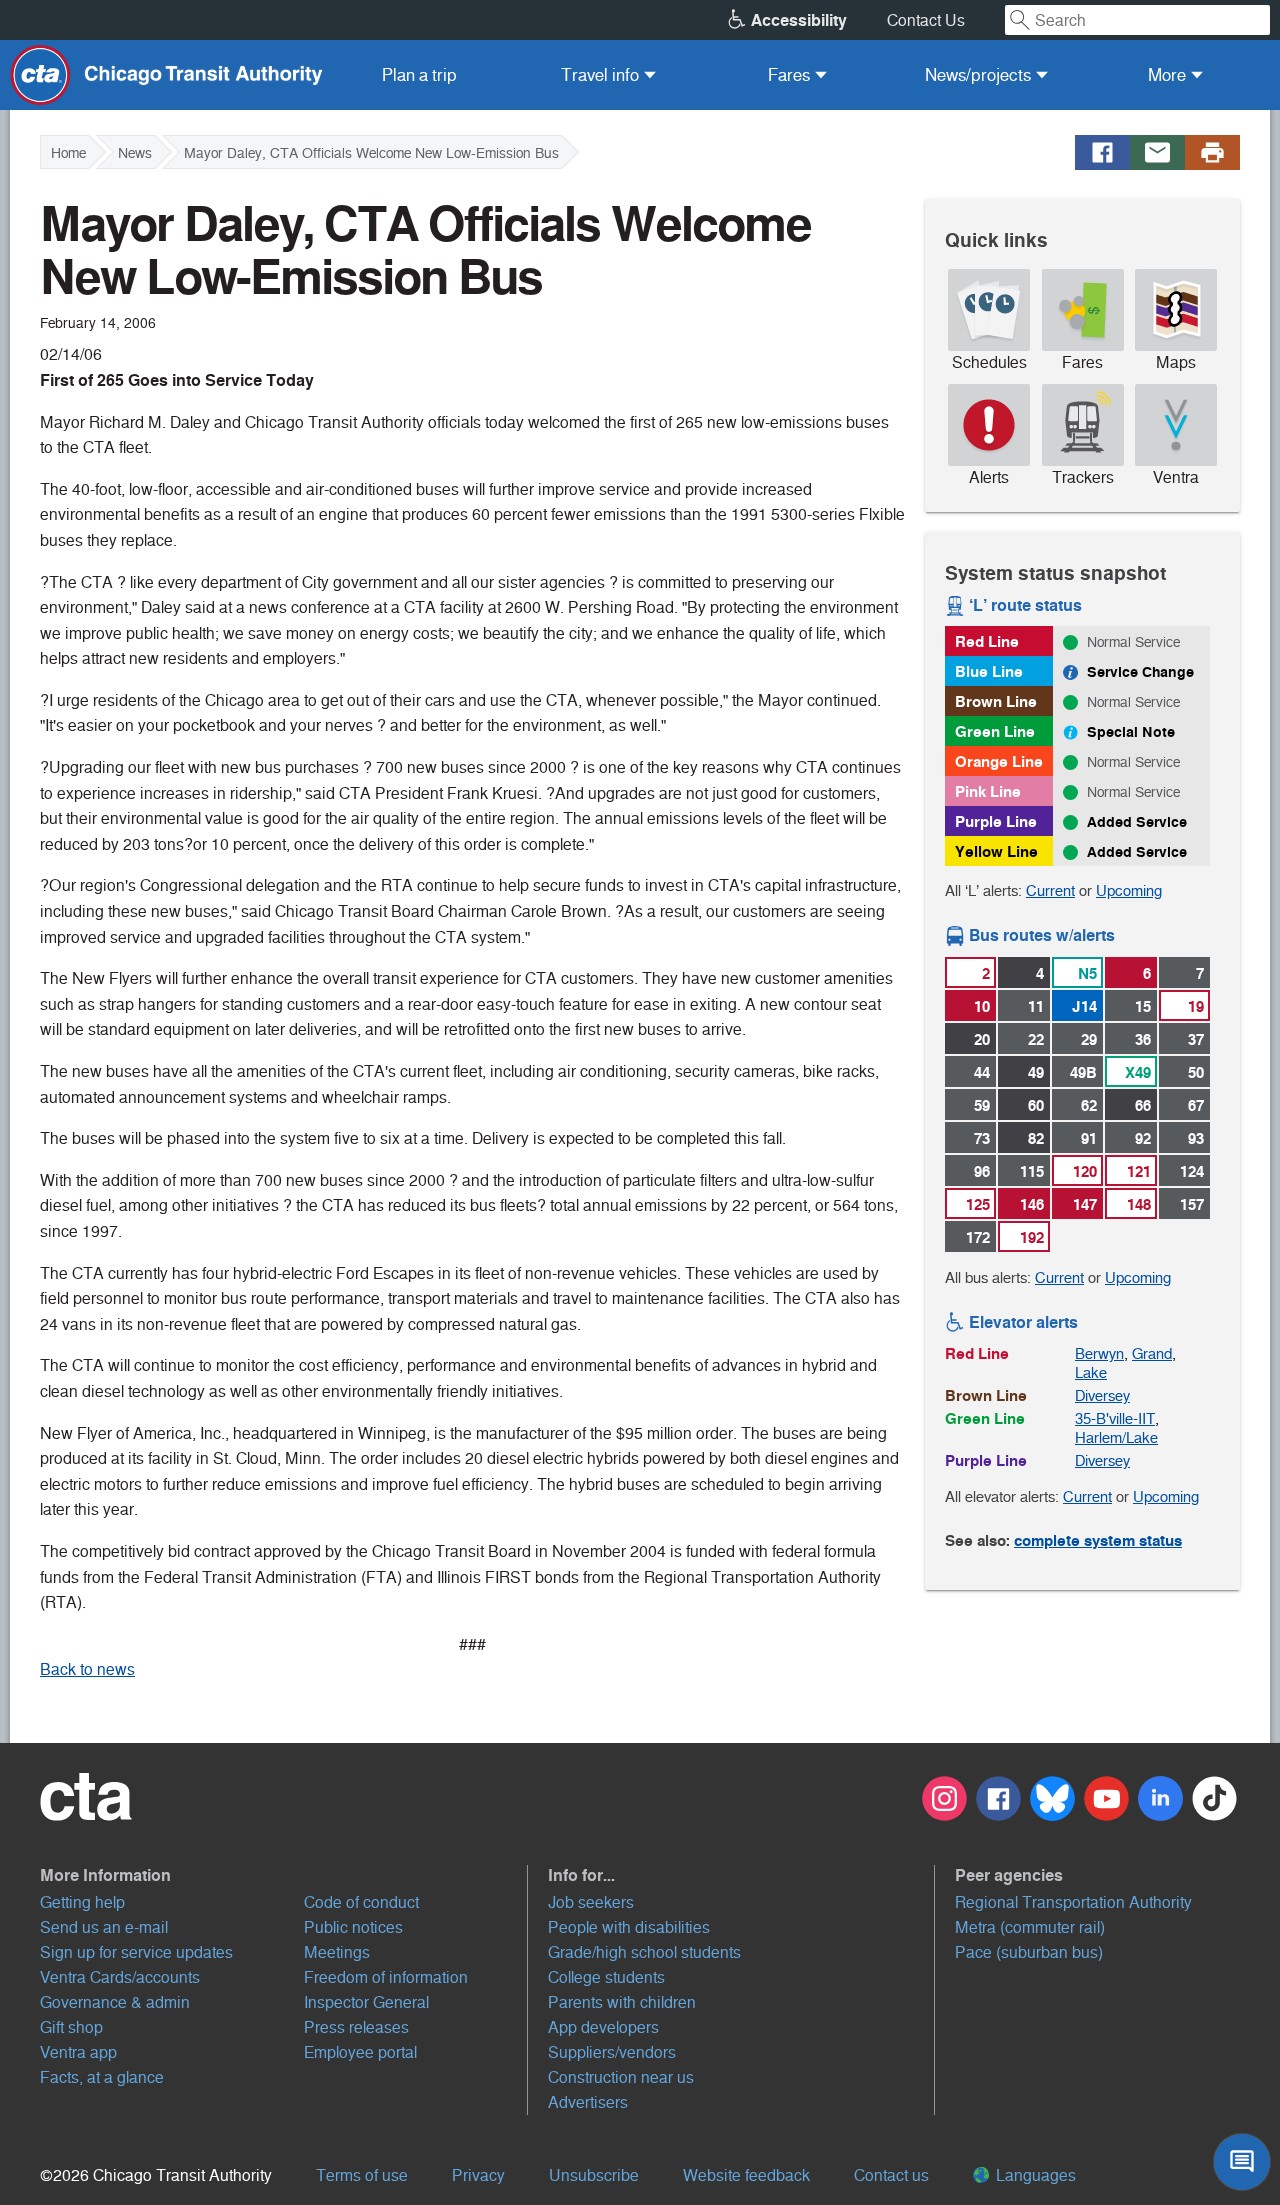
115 (1032, 1171)
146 (1032, 1204)
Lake (1091, 1372)
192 (1032, 1237)
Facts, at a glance (102, 2077)
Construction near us (621, 2077)
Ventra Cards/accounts (120, 1977)
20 (982, 1039)
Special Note (1131, 732)
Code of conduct (361, 1902)
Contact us (891, 2175)
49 (1036, 1072)
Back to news (87, 1669)
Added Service (1137, 822)
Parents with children (622, 2002)
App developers (603, 2027)
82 (1036, 1138)
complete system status (1098, 1540)
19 (1196, 1006)
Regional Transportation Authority (1073, 1902)
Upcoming (1129, 890)
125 (978, 1204)
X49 (1138, 1072)
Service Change (1140, 672)
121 (1139, 1171)
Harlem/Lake (1116, 1437)
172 (978, 1237)
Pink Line (988, 791)
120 (1085, 1171)
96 (982, 1171)
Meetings (337, 1952)
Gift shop (71, 2027)
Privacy (478, 2175)
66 (1143, 1105)
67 (1196, 1105)
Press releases (356, 2027)
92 (1143, 1138)
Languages (1034, 2175)
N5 (1087, 973)
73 (982, 1138)
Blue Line (989, 671)
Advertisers (588, 2102)
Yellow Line (996, 851)
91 (1089, 1138)
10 (982, 1006)
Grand (1152, 1353)
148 (1139, 1204)
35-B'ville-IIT (1115, 1418)
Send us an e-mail (104, 1927)
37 (1196, 1039)
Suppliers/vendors (612, 2052)
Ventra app (78, 2052)
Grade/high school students (644, 1952)
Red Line (987, 641)
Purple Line (996, 821)
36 (1143, 1039)
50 (1196, 1072)
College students (606, 1977)
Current (1050, 890)
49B (1083, 1072)
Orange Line (999, 761)
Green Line (995, 731)
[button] (284, 1875)
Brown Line (996, 701)
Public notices (353, 1927)
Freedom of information (386, 1977)
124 (1192, 1171)
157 (1192, 1204)
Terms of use (362, 2175)
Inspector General (366, 2002)
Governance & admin (115, 2002)
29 (1089, 1039)
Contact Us (926, 20)
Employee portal (360, 2052)
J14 (1084, 1006)
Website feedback (746, 2175)
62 (1089, 1105)
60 (1036, 1105)
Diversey (1102, 1395)
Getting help (82, 1902)
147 (1085, 1204)
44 (982, 1072)
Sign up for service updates (136, 1952)
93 (1196, 1138)
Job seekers (591, 1902)
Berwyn (1099, 1353)
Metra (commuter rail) (1030, 1927)
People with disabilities (629, 1927)
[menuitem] (419, 75)
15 (1143, 1006)
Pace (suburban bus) (1029, 1952)
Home (68, 153)
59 (982, 1105)
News (135, 153)
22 (1036, 1039)
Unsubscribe (594, 2175)
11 (1036, 1006)
